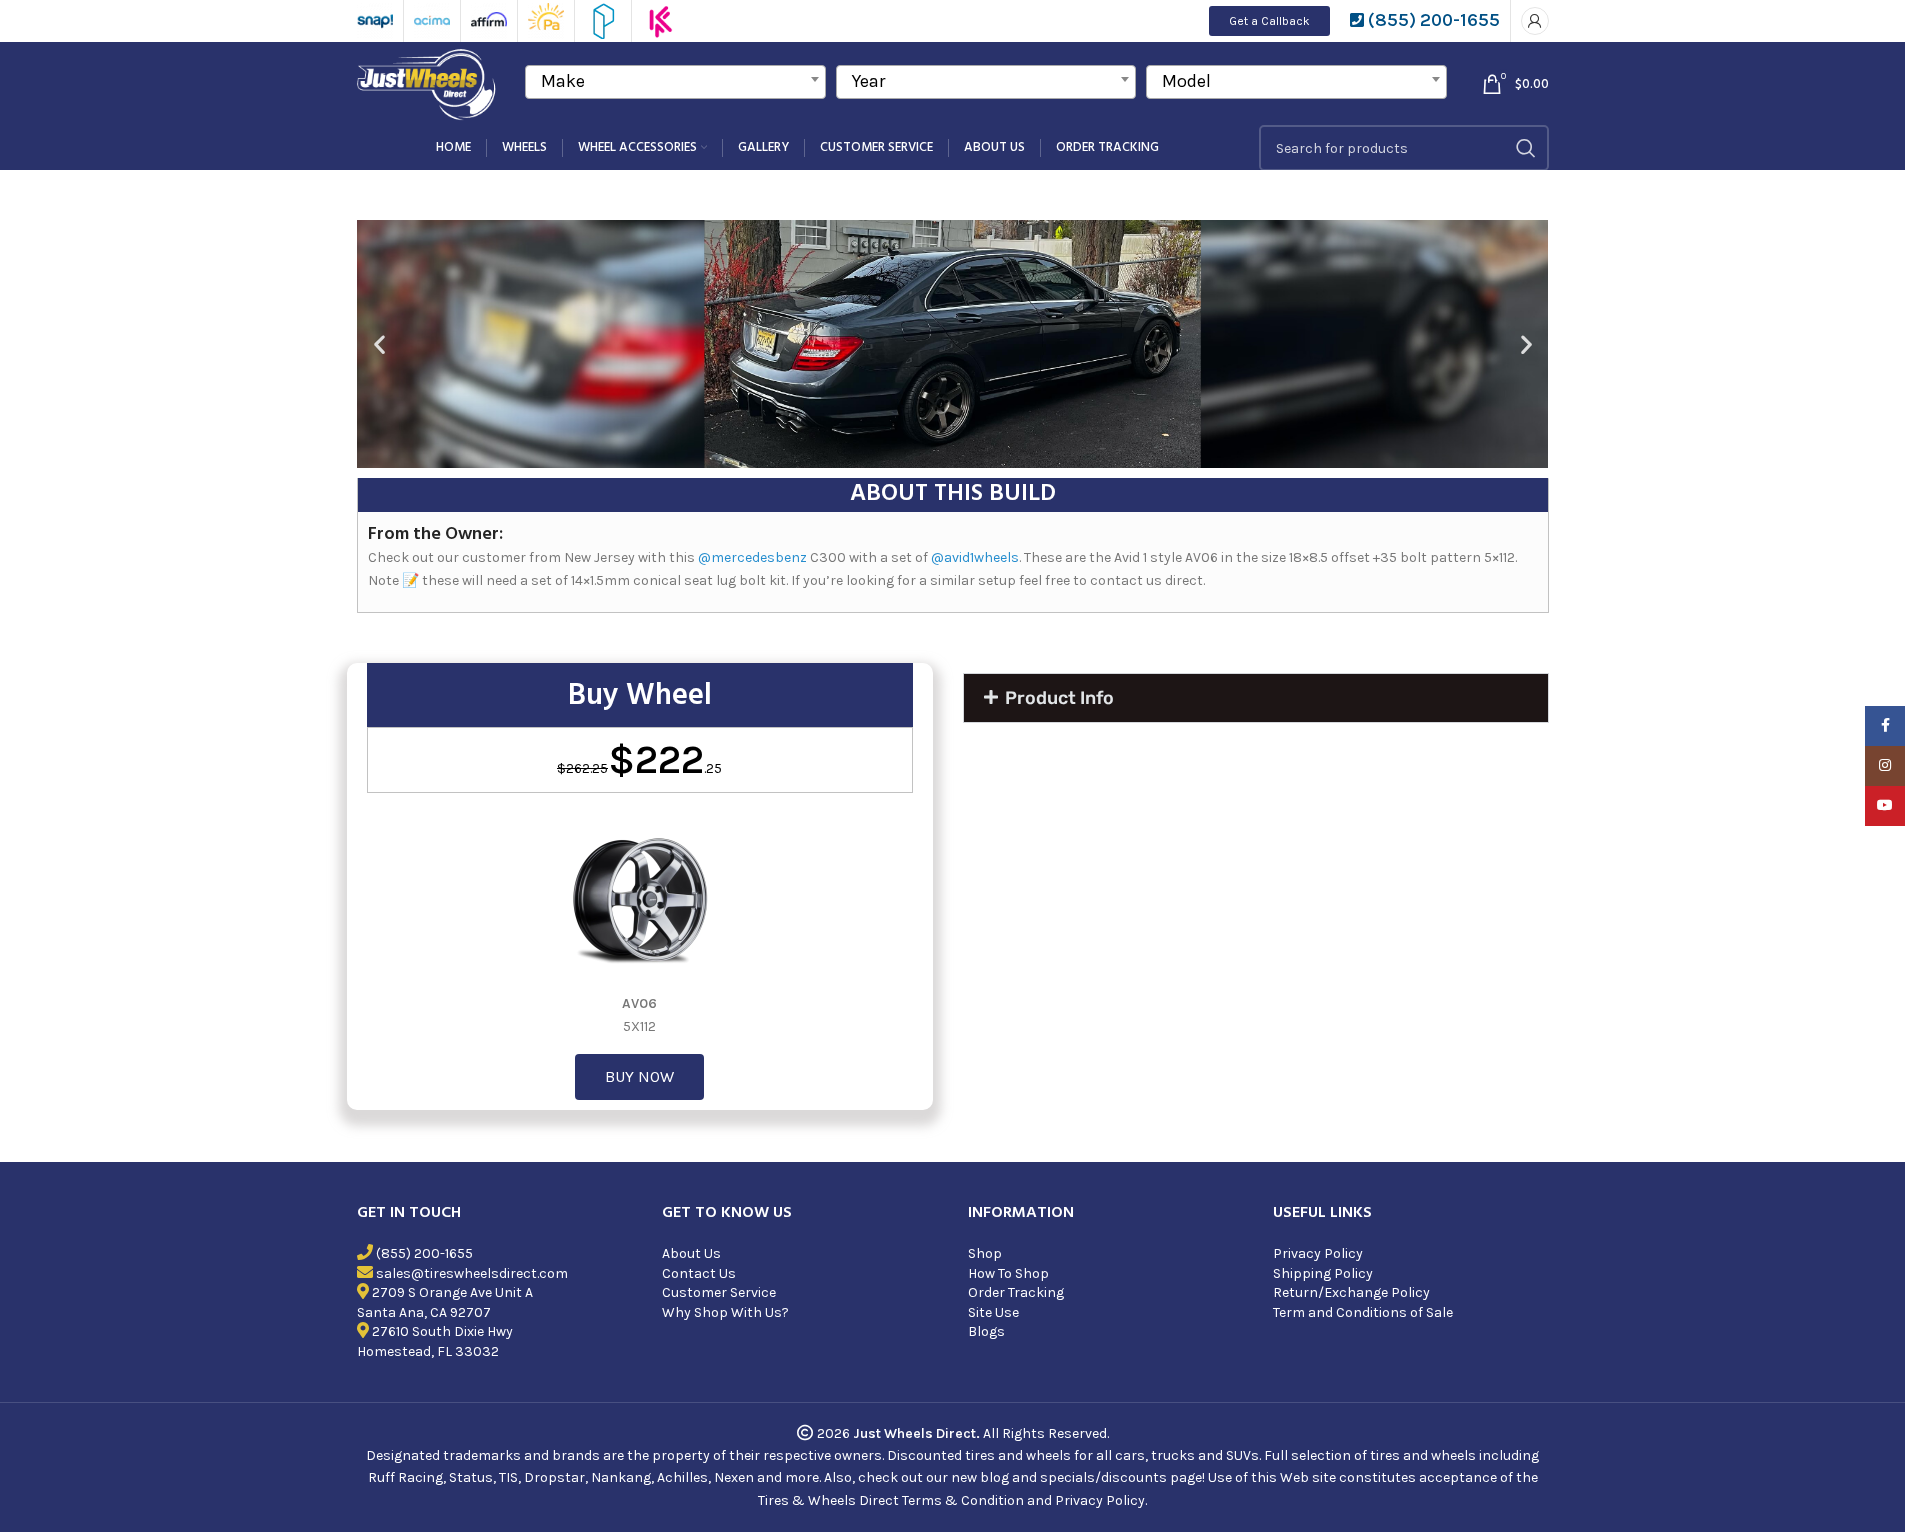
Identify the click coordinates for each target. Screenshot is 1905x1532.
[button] (379, 344)
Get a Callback (1269, 21)
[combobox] (675, 82)
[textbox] (675, 81)
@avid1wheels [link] (975, 557)
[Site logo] (429, 82)
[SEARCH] (1526, 148)
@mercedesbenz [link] (752, 557)
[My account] (1535, 21)
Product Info (1059, 698)
